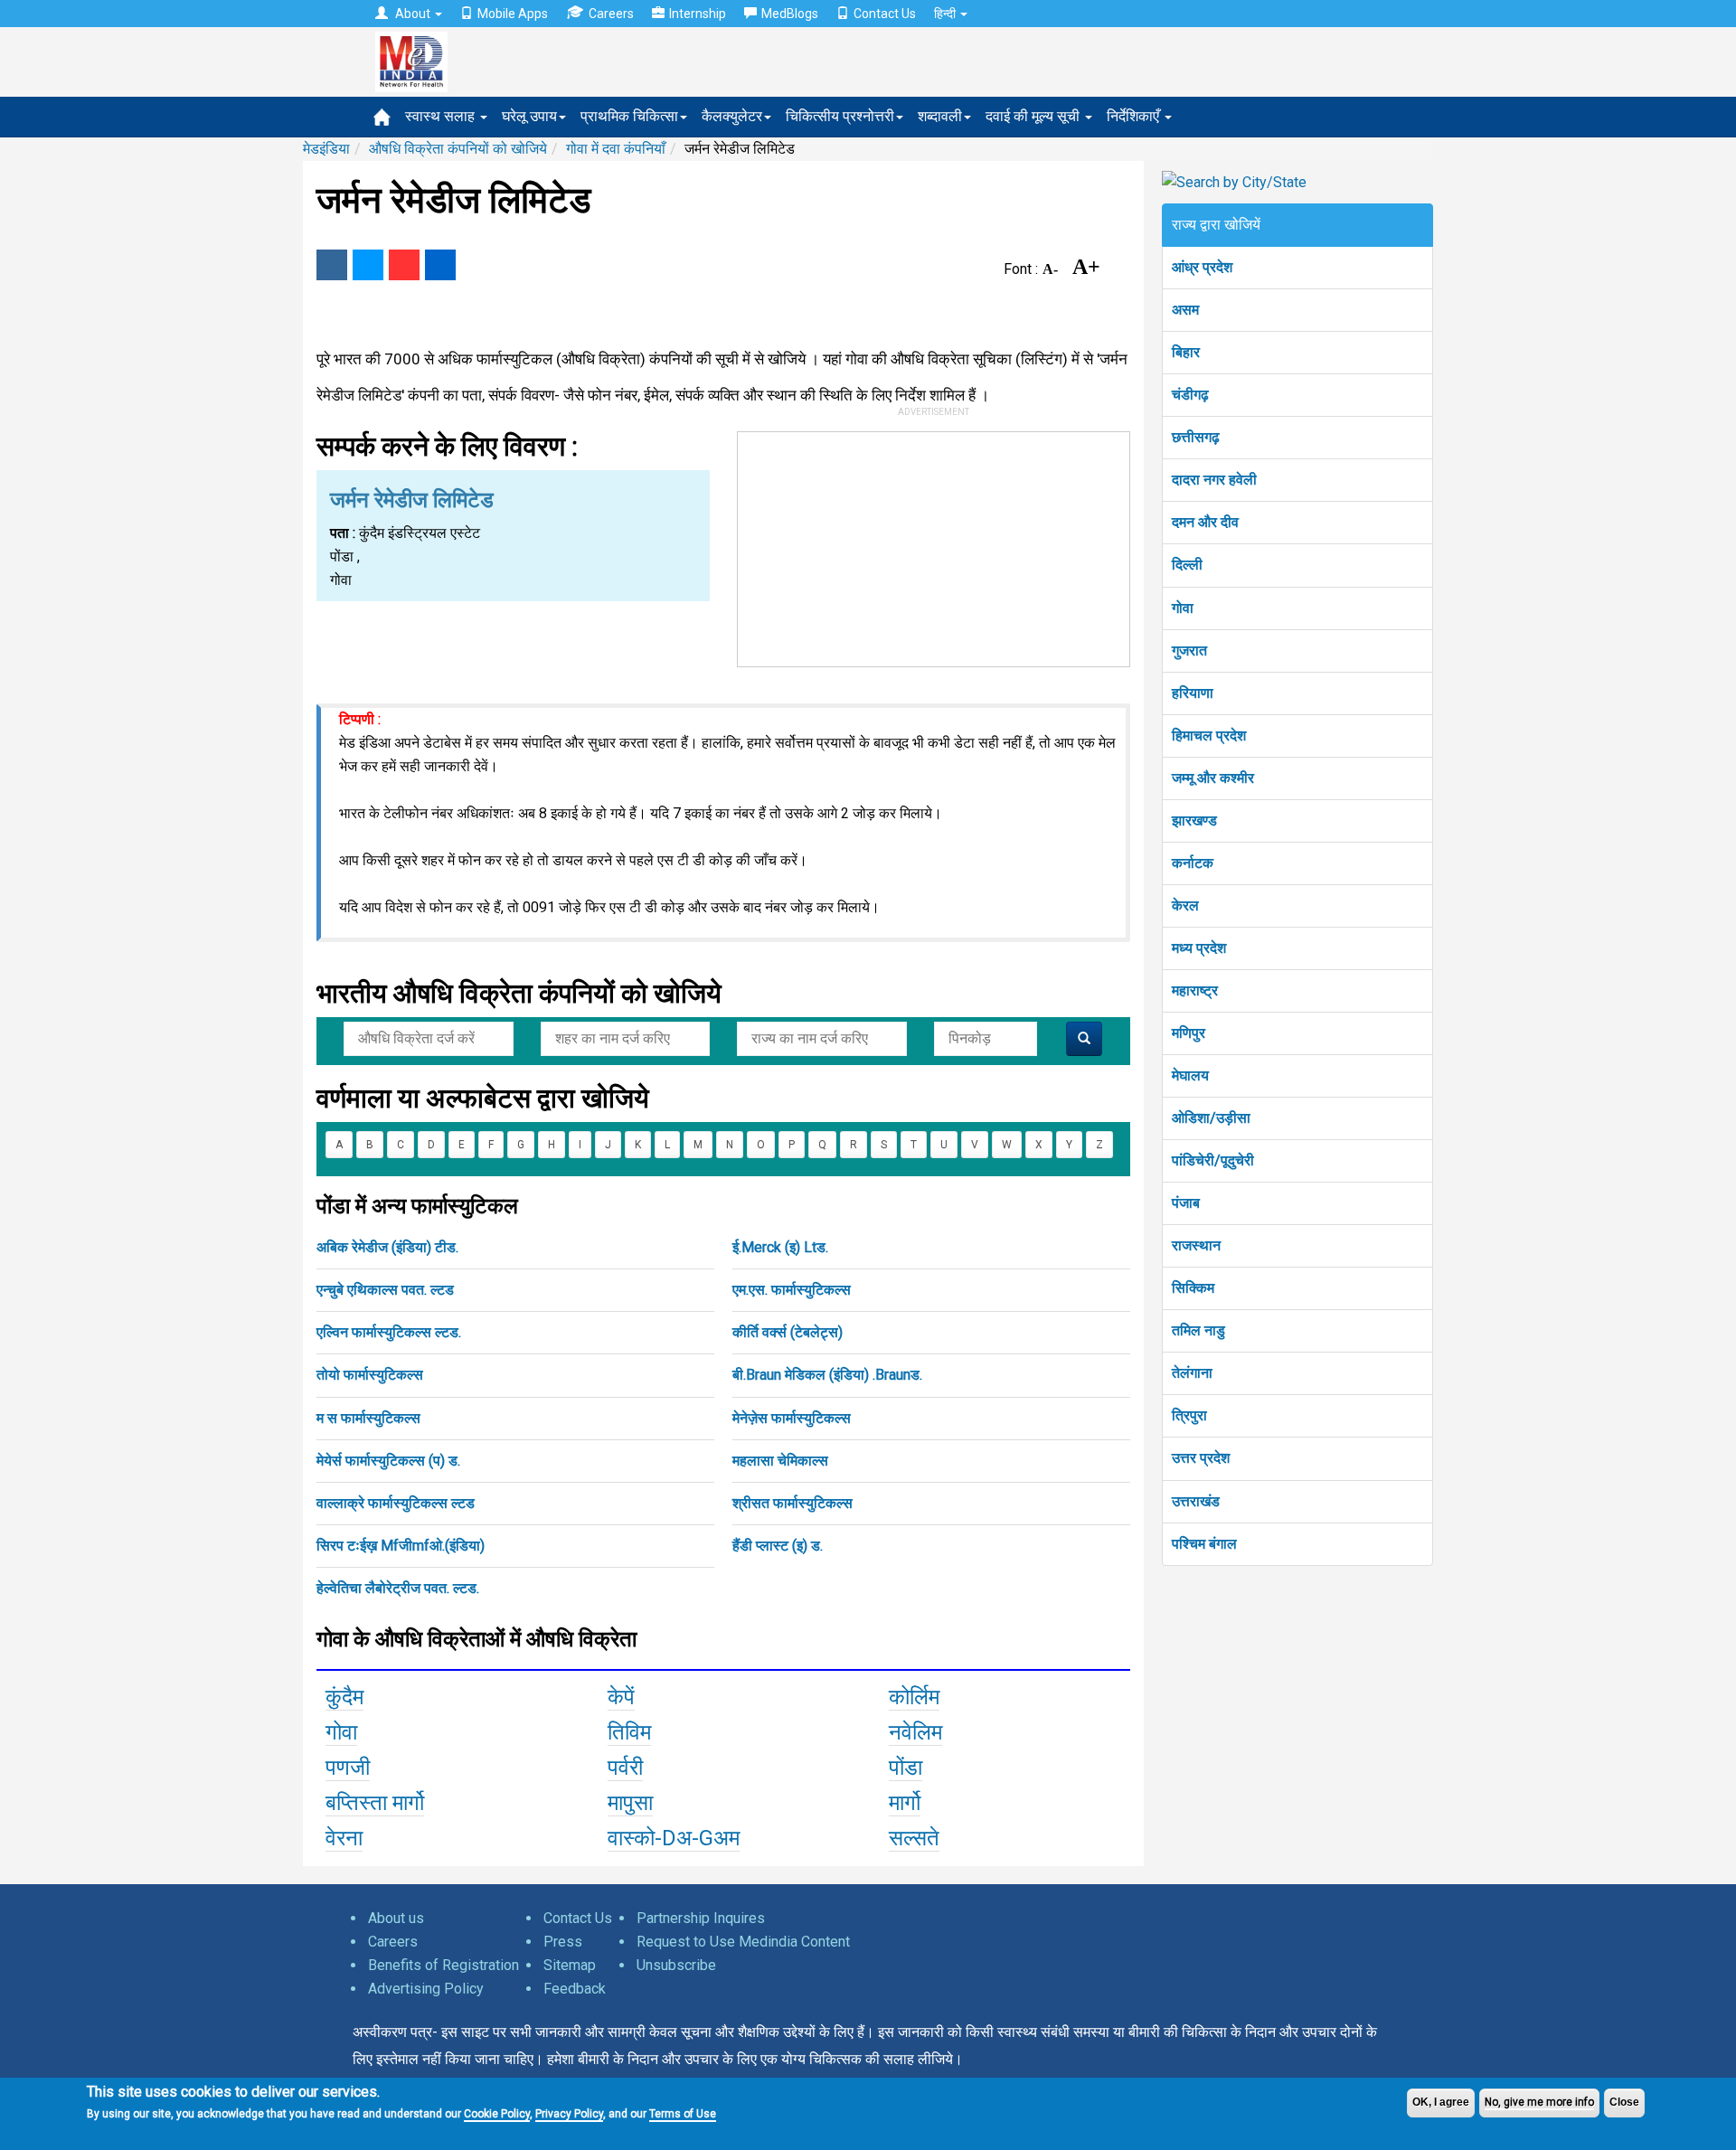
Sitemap (570, 1965)
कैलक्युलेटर (732, 116)
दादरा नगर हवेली (1214, 480)
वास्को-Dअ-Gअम (674, 1838)
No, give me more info (1539, 2102)
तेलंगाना (1192, 1373)
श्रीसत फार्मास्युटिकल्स (793, 1503)
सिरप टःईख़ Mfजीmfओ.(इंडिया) (401, 1546)
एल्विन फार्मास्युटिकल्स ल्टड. (389, 1332)
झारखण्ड (1194, 820)
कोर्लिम (914, 1697)
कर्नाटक (1193, 863)
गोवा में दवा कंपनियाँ (616, 149)
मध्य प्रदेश (1199, 948)
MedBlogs (790, 14)
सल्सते (914, 1838)
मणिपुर (1189, 1033)
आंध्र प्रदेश (1202, 267)
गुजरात (1189, 651)
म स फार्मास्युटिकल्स (368, 1418)
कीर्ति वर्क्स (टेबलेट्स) (788, 1332)
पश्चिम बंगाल (1204, 1544)
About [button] (413, 14)
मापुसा (630, 1803)
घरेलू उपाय (529, 116)
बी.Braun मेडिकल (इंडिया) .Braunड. (827, 1375)
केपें (621, 1697)
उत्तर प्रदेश (1201, 1458)
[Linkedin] (440, 265)
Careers (611, 14)
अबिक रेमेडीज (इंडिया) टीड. (387, 1247)
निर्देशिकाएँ (1135, 116)
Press (563, 1942)
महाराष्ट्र (1195, 990)
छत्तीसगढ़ (1196, 437)
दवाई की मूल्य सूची (1034, 116)
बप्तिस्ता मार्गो (375, 1803)
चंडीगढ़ (1190, 395)
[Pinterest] (404, 265)
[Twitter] (368, 265)
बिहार (1186, 352)
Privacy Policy (569, 2114)
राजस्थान (1196, 1245)
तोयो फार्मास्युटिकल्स (370, 1375)
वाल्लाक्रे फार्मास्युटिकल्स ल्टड (396, 1503)
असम (1185, 310)
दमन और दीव (1205, 522)
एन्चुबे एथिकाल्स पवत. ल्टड (385, 1290)
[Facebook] (332, 265)
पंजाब (1186, 1203)
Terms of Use (683, 2114)
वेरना (344, 1838)
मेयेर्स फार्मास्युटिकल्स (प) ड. (388, 1461)
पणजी (348, 1768)
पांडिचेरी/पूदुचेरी (1213, 1160)
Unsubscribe (676, 1965)
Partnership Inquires (701, 1918)
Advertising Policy (426, 1989)
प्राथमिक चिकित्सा (629, 116)
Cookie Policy (497, 2114)
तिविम (629, 1732)
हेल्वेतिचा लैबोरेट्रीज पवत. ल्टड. (398, 1588)
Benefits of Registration (443, 1965)
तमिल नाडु (1198, 1330)
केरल (1185, 905)
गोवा (341, 1732)
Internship (698, 14)
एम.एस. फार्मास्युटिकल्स (792, 1290)
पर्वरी (625, 1768)
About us (396, 1918)
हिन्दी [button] (946, 14)
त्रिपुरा (1189, 1415)
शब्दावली (940, 116)
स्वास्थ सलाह (442, 116)
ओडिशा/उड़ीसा (1211, 1118)
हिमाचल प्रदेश (1209, 736)
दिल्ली (1187, 565)
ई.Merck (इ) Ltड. (780, 1247)
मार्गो (905, 1803)
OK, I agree (1441, 2102)
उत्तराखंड (1196, 1501)
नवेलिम (915, 1732)
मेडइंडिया (326, 149)
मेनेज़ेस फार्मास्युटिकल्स (792, 1418)
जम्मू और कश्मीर (1213, 778)
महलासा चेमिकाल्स (780, 1461)
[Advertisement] (934, 545)
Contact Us (885, 14)
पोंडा (906, 1768)
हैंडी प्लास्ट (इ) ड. (778, 1546)
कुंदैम (344, 1697)
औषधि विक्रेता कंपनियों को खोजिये (458, 149)
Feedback (575, 1989)
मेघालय (1190, 1075)
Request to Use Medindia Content (743, 1942)
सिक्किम (1193, 1288)
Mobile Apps (513, 14)
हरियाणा (1193, 693)
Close (1624, 2102)
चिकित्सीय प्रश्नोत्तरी (840, 116)
